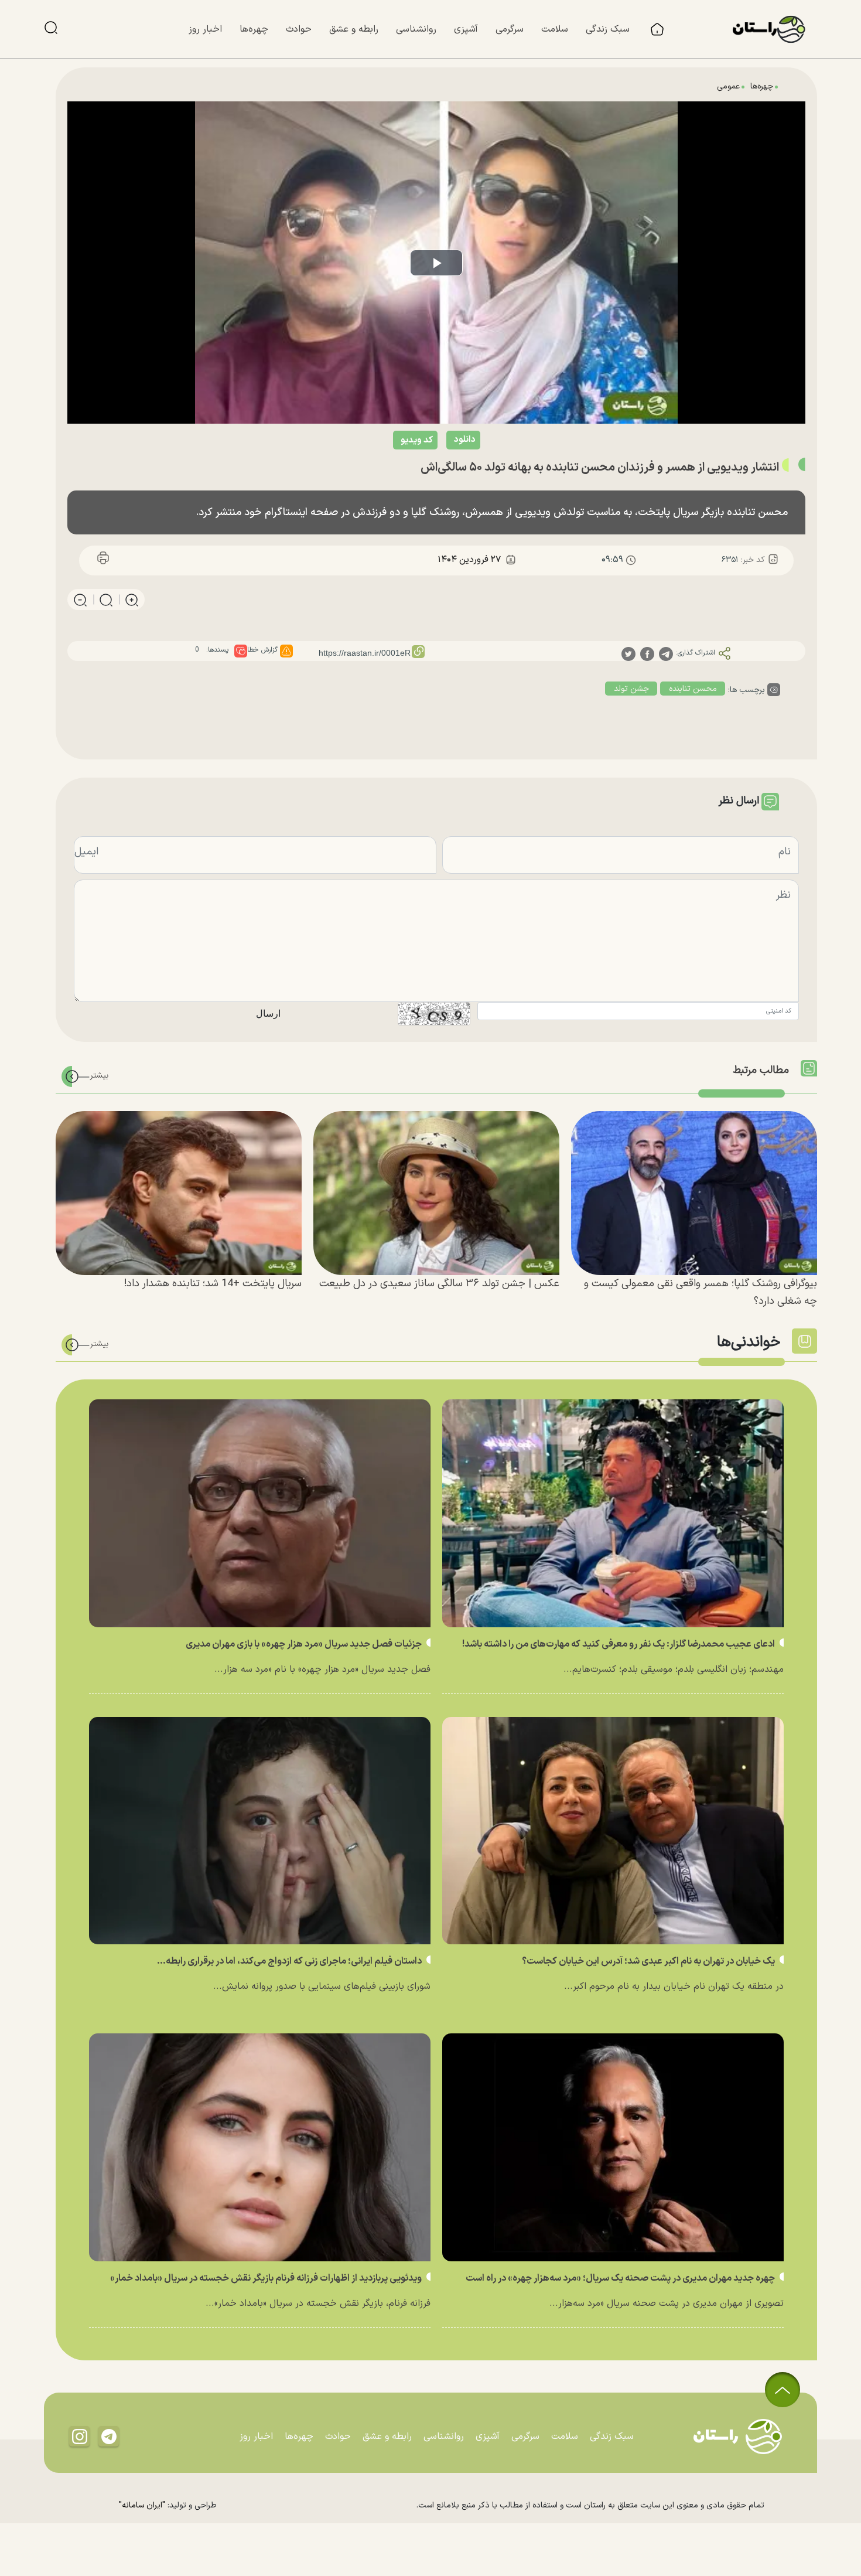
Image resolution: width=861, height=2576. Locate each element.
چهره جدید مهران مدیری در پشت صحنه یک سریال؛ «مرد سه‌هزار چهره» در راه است (621, 2278)
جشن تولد (631, 689)
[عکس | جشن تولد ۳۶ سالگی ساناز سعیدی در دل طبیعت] (436, 1193)
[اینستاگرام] (80, 2436)
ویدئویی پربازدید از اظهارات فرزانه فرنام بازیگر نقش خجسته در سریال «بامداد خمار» (267, 2278)
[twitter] (628, 654)
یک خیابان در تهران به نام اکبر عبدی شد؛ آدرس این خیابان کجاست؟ (649, 1961)
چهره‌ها (762, 86)
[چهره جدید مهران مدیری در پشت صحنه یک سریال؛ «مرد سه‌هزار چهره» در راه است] (613, 2147)
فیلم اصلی (439, 470)
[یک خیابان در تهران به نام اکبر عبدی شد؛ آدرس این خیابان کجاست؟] (613, 1831)
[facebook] (647, 654)
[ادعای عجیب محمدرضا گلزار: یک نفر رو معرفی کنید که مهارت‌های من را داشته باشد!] (613, 1513)
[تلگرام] (109, 2436)
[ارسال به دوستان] (157, 560)
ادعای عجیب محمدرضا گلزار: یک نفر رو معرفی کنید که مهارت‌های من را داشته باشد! (619, 1644)
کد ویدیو (417, 440)
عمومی (728, 86)
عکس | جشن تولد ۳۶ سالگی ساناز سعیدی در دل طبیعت (439, 1284)
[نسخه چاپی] (103, 560)
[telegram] (666, 654)
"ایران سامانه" (142, 2505)
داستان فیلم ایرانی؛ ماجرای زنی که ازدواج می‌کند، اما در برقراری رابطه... (290, 1961)
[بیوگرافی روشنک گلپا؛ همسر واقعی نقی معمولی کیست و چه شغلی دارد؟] (694, 1193)
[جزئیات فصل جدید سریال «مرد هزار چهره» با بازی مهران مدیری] (260, 1513)
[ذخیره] (130, 560)
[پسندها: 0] (241, 651)
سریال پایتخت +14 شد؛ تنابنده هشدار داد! (213, 1284)
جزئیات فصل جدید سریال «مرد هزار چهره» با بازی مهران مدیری (305, 1644)
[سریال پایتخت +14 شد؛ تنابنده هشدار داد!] (179, 1193)
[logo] (775, 29)
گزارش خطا (262, 650)
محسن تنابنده (693, 689)
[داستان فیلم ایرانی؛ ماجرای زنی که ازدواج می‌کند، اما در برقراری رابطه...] (260, 1831)
